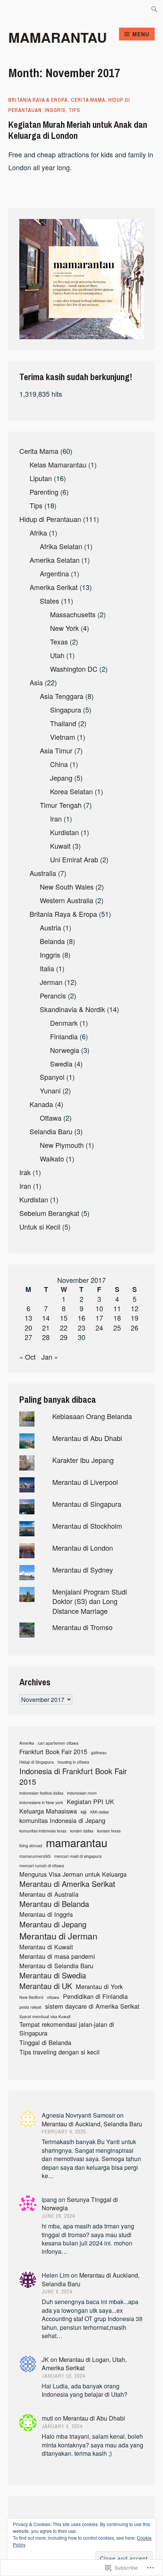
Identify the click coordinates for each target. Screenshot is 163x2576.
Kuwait (60, 846)
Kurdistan (64, 832)
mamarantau (77, 1842)
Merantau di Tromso (82, 1627)
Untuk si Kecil (40, 1227)
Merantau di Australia (49, 1894)
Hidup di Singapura (37, 1762)
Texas (59, 641)
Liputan (41, 478)
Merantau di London (83, 1548)
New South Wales (67, 887)
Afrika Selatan (61, 546)
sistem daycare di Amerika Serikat (92, 2006)
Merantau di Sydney (83, 1570)
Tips (74, 110)
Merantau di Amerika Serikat (67, 1884)
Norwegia (65, 1050)
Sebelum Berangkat (49, 1213)
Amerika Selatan (55, 560)
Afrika (38, 533)
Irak (25, 1172)
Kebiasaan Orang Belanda (92, 1416)
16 (81, 1318)
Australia (43, 873)
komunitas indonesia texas (43, 1831)
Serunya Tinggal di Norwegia (80, 2204)
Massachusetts (73, 614)
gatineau (99, 1753)
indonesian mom (82, 1793)
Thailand (63, 723)
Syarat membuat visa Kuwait (45, 2017)
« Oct (27, 1357)
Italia (47, 968)
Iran (56, 818)
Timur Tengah (61, 805)
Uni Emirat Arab (74, 859)
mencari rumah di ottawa (42, 1866)
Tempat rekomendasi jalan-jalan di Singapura (67, 2029)
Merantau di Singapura (87, 1504)
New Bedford (31, 1997)
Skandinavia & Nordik (72, 1009)
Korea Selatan (71, 791)
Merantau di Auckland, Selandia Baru (92, 2124)
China (59, 764)
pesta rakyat (30, 2007)
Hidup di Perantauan (50, 519)
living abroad (31, 1846)
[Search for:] (154, 9)
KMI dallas (100, 1812)
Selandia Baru (51, 1131)
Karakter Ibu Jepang (83, 1460)
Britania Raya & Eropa (38, 100)
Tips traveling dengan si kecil (60, 2052)
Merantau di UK (46, 1986)
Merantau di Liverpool (85, 1482)
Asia (36, 682)
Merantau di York (99, 1987)
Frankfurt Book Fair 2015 (53, 1752)
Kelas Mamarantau (58, 464)
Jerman (51, 982)
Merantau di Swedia (53, 1975)
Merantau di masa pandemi (57, 1956)
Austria (50, 927)
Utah (57, 655)
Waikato (52, 1158)
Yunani (50, 1090)
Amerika (27, 1743)
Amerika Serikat (54, 587)
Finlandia (64, 1036)
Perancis (53, 995)
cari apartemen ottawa (58, 1743)
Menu (141, 34)
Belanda (52, 941)
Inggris (55, 110)
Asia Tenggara (62, 696)
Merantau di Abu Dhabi (87, 1438)
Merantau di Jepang (53, 1924)
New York (64, 628)
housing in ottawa (73, 1762)
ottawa (53, 1997)
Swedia (61, 1064)
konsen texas (109, 1831)
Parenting (44, 492)
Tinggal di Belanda (45, 2043)
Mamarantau (58, 37)
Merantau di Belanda (54, 1904)
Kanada (41, 1104)
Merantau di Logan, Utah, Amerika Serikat (84, 2364)
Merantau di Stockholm (87, 1526)
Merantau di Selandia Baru (56, 1966)
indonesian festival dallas (41, 1793)
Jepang (61, 778)
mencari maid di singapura (78, 1856)
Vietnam (63, 737)
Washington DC (74, 669)
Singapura (66, 710)
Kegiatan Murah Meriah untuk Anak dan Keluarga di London (78, 130)
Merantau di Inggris (46, 1914)
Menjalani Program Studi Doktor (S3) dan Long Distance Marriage (90, 1601)
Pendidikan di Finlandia (95, 1996)
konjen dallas (82, 1831)
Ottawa (51, 1118)
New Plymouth (62, 1145)
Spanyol (52, 1077)
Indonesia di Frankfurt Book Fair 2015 (73, 1776)
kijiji (84, 1812)
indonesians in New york (41, 1803)
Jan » (50, 1357)
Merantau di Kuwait (46, 1947)
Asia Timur (56, 750)
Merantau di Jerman (58, 1936)
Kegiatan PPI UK (90, 1802)
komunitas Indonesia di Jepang (62, 1821)
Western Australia (67, 900)
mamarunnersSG (35, 1856)
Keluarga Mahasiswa (48, 1811)
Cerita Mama (88, 100)
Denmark (64, 1023)
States (49, 601)
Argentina (54, 573)
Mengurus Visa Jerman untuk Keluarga (73, 1874)
